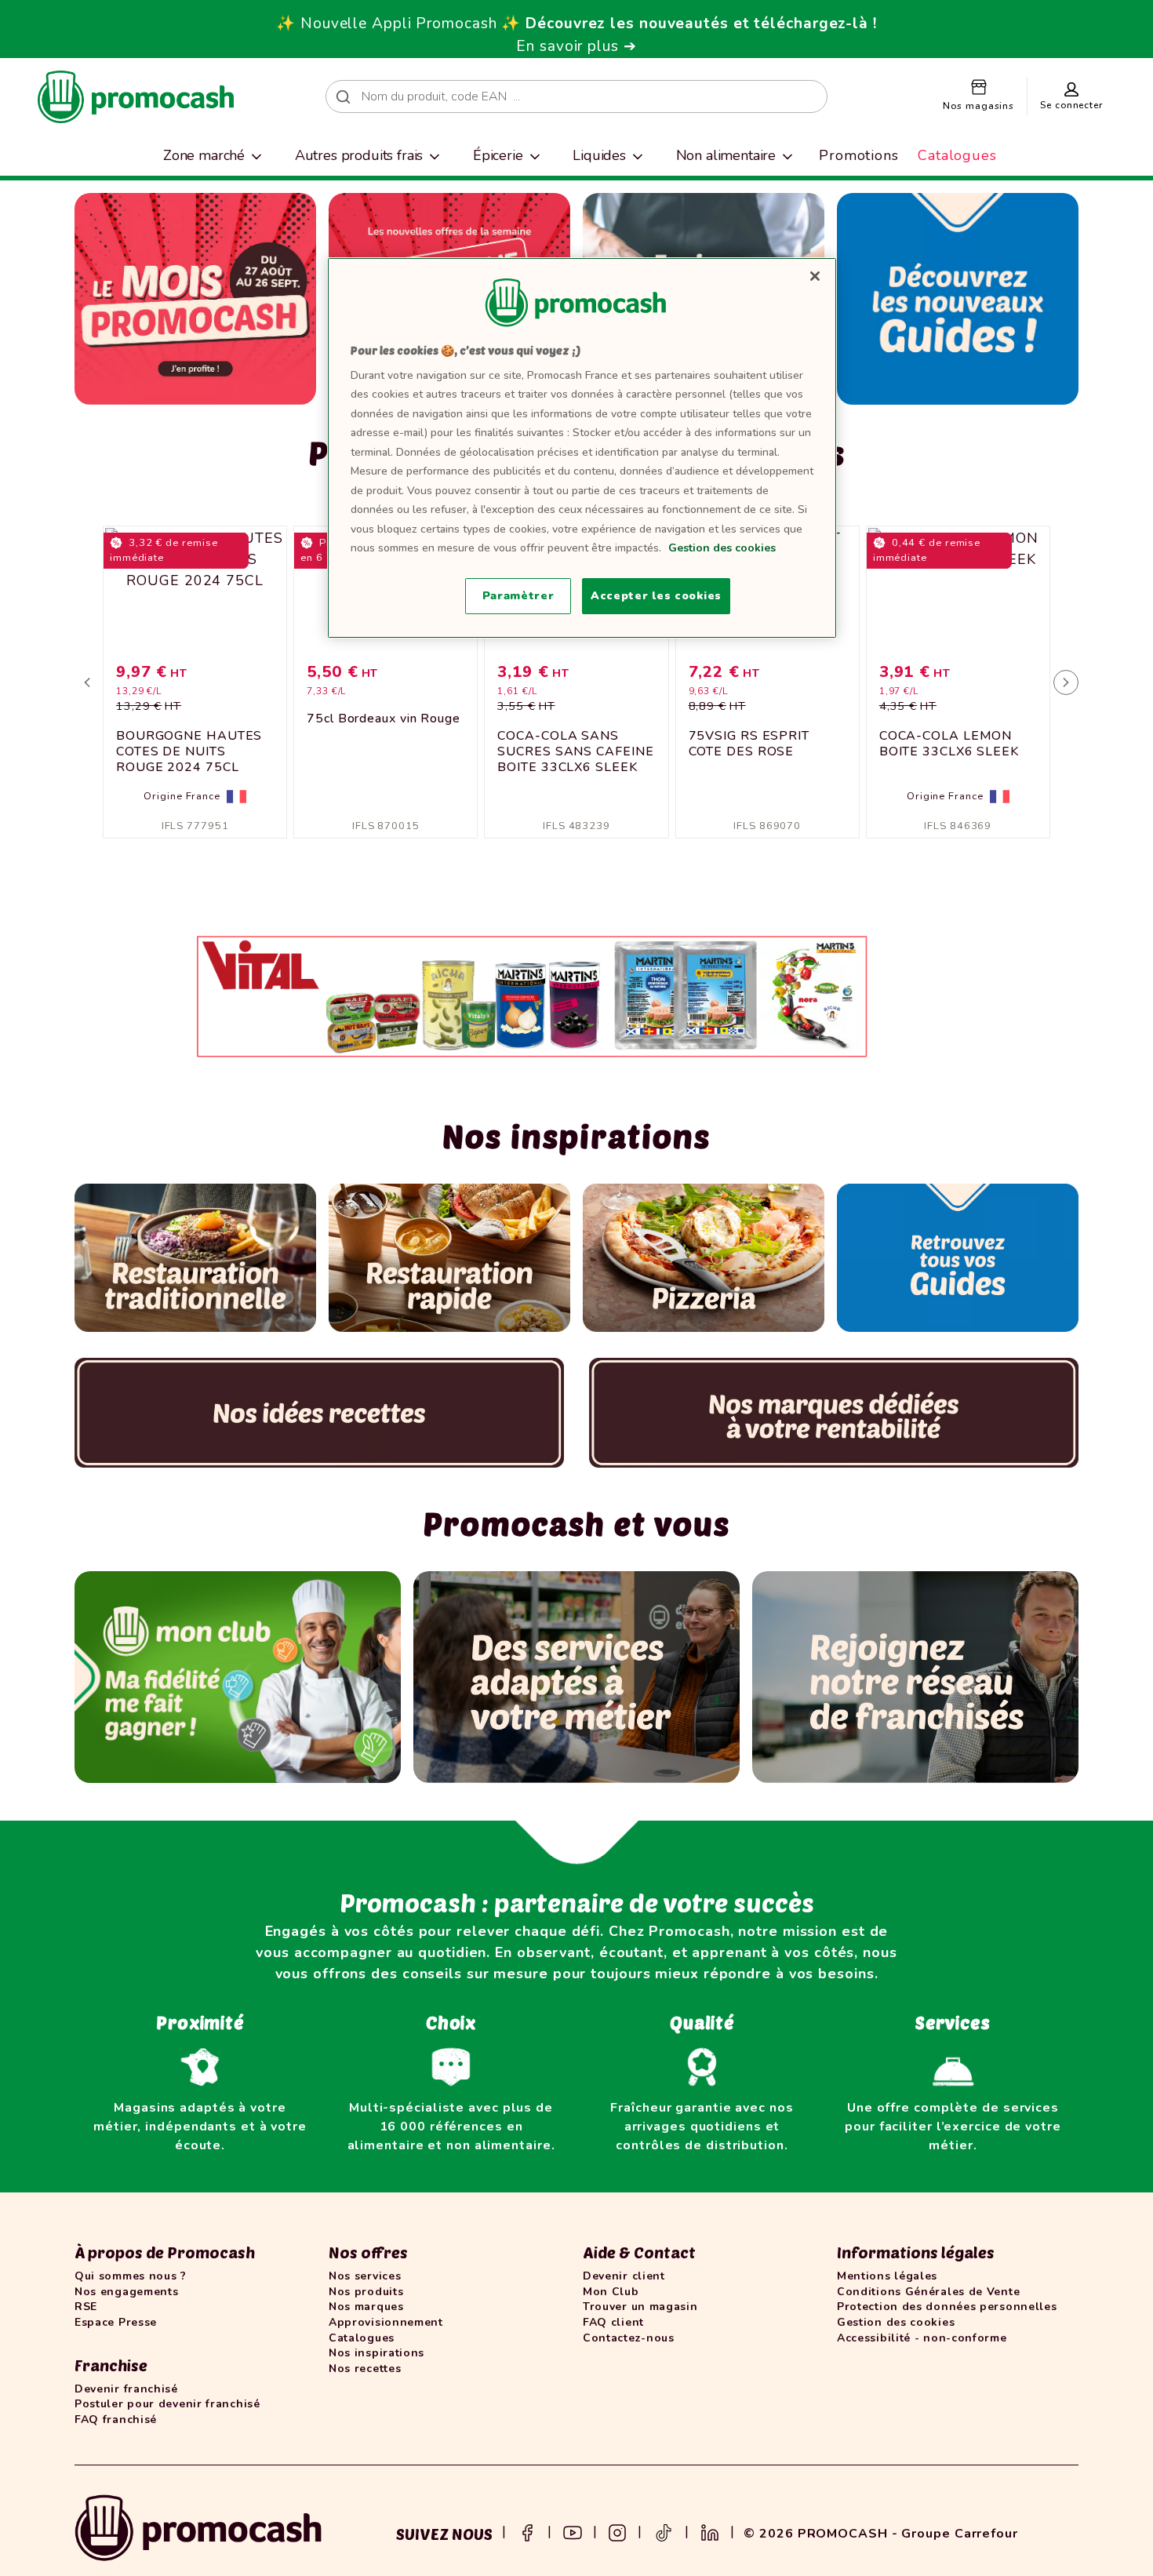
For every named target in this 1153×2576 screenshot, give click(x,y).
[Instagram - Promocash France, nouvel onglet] (617, 2531)
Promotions (859, 155)
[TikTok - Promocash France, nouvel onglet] (664, 2531)
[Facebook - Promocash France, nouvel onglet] (527, 2531)
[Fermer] (815, 276)
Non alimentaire (726, 155)
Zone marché (204, 155)
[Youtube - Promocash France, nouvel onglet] (573, 2531)
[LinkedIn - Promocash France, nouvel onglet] (710, 2531)
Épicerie (498, 155)
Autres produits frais (359, 155)
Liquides (599, 155)
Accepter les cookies (656, 596)
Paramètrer (518, 596)
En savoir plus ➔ (576, 46)
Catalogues (957, 155)
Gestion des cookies (722, 548)
